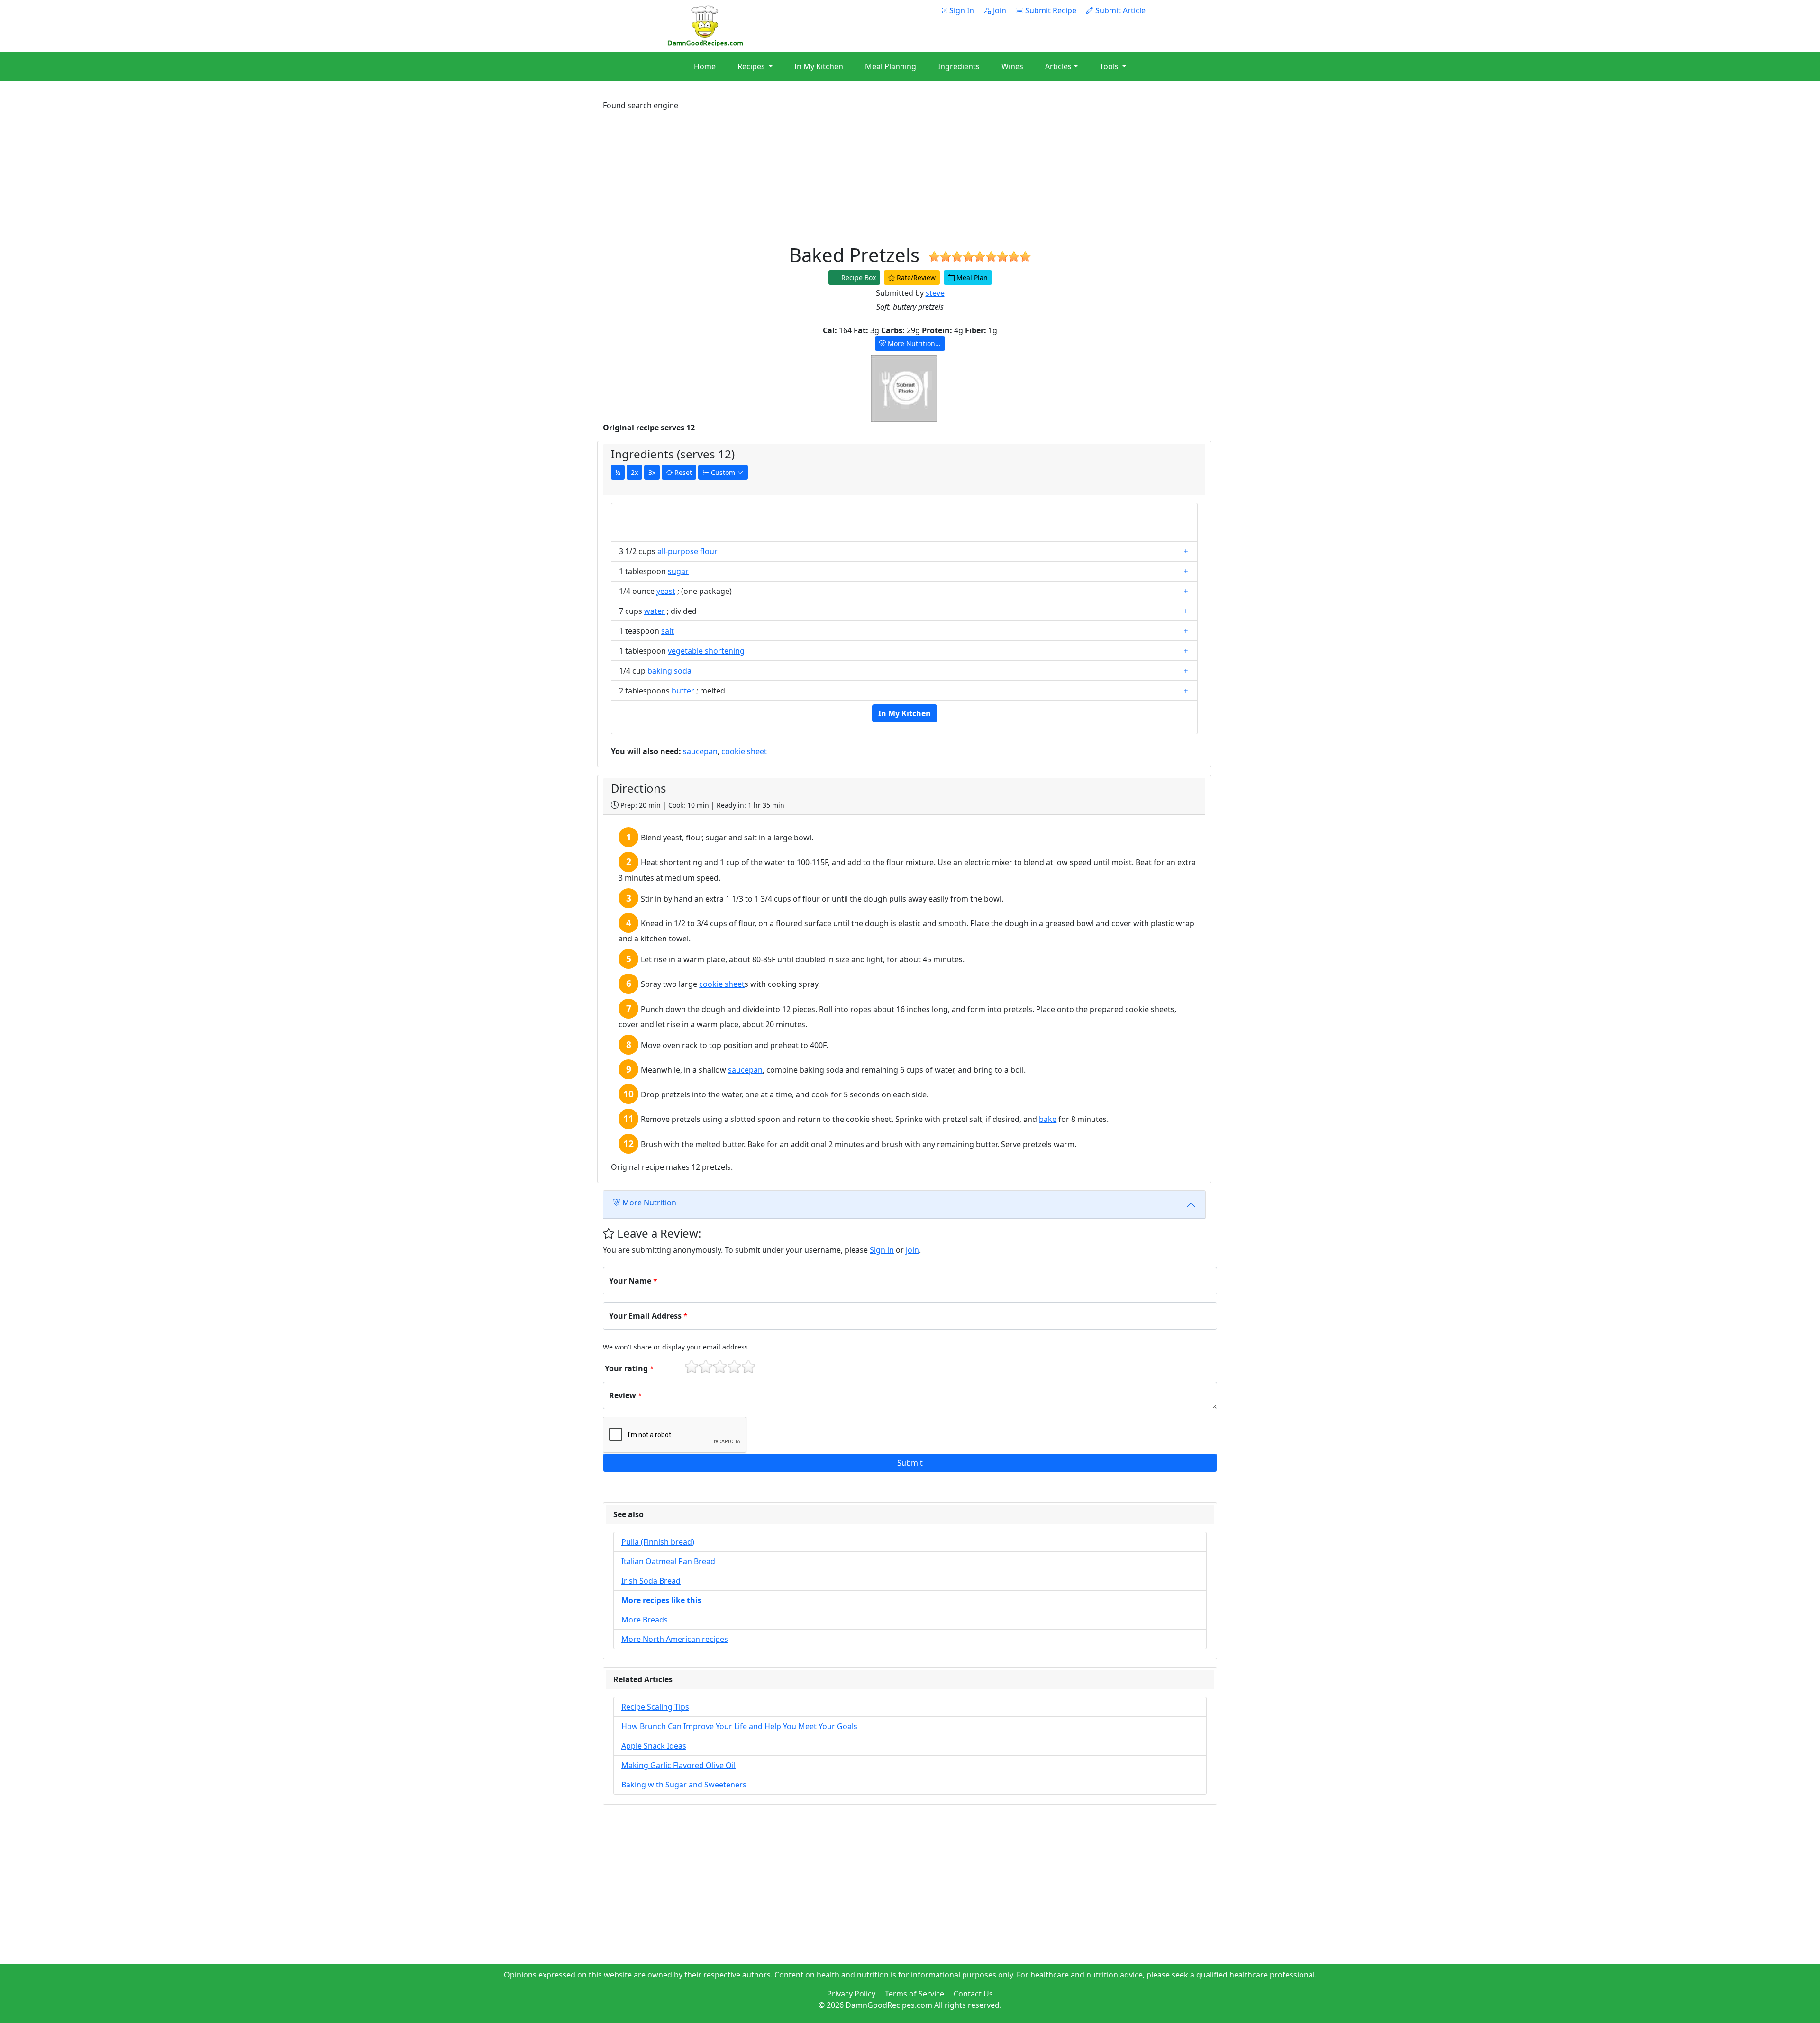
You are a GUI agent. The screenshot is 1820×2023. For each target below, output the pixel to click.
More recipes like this (661, 1600)
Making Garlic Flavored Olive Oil (678, 1765)
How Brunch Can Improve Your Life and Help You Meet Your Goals (739, 1726)
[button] (910, 1463)
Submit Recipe (1050, 10)
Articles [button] (1058, 66)
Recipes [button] (752, 66)
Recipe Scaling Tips (655, 1707)
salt (668, 631)
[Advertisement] (887, 177)
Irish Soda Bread (651, 1581)
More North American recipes (675, 1639)
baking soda (669, 671)
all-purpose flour (687, 551)
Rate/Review (915, 278)
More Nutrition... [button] (913, 343)
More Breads (645, 1620)
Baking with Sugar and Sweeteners (684, 1785)
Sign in (882, 1250)
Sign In (961, 10)
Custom (723, 472)
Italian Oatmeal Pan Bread (668, 1561)
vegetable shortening (706, 651)
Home (705, 66)
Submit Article (1119, 10)
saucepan (700, 751)
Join (999, 10)
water (655, 611)
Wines (1012, 66)
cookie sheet (744, 751)
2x (634, 472)
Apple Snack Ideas (654, 1746)
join (912, 1250)
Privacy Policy (851, 1994)
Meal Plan (971, 278)
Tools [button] (1110, 66)
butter (683, 691)
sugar (678, 571)
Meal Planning (891, 66)
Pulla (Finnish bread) (658, 1542)
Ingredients (959, 66)
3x (652, 472)
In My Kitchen (819, 66)
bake (1048, 1119)
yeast (666, 591)
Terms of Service (915, 1994)
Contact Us (973, 1994)
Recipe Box (858, 278)
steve (935, 293)
